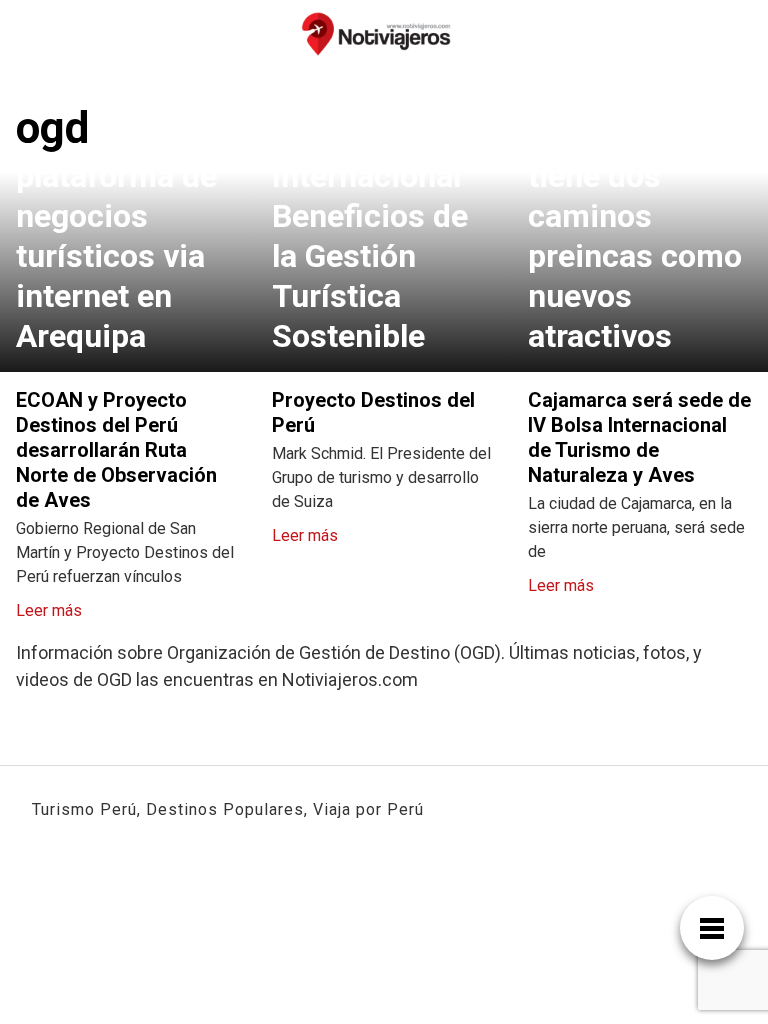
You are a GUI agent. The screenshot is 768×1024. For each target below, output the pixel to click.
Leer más (49, 610)
